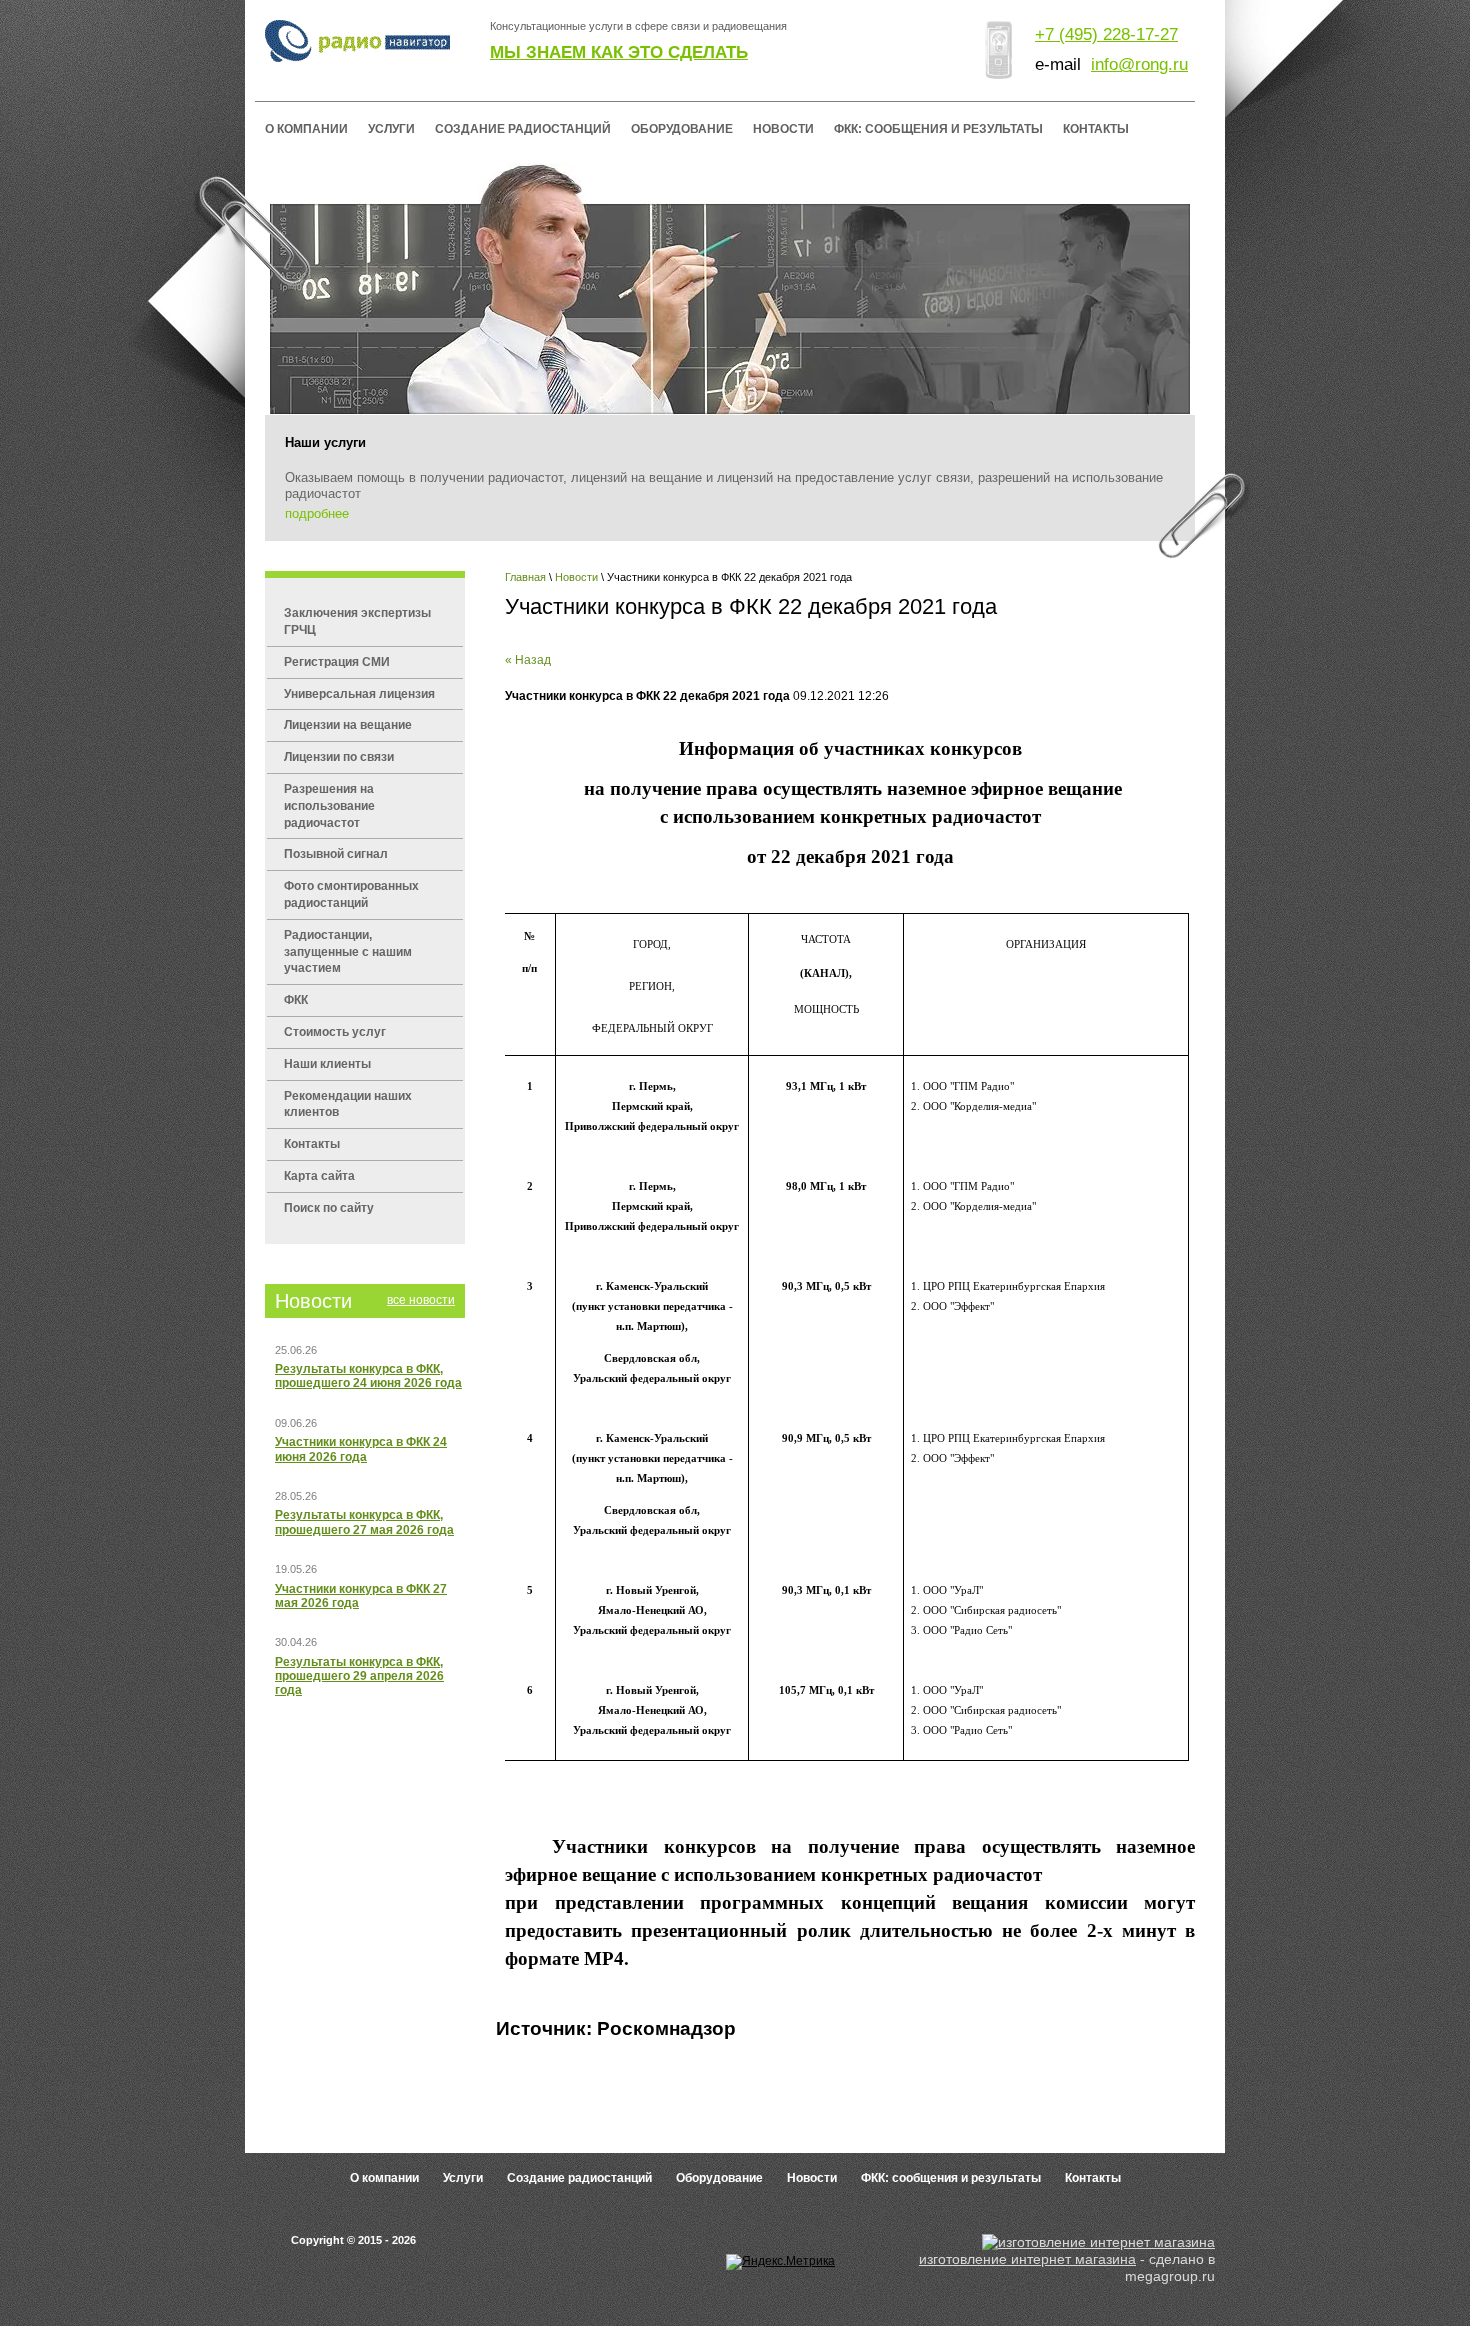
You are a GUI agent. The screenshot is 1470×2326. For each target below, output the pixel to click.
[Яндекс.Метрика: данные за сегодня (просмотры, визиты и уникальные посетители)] (780, 2262)
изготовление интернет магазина (1027, 2259)
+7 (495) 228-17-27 (1106, 34)
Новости (576, 577)
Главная (525, 577)
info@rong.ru (1139, 64)
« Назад (528, 660)
